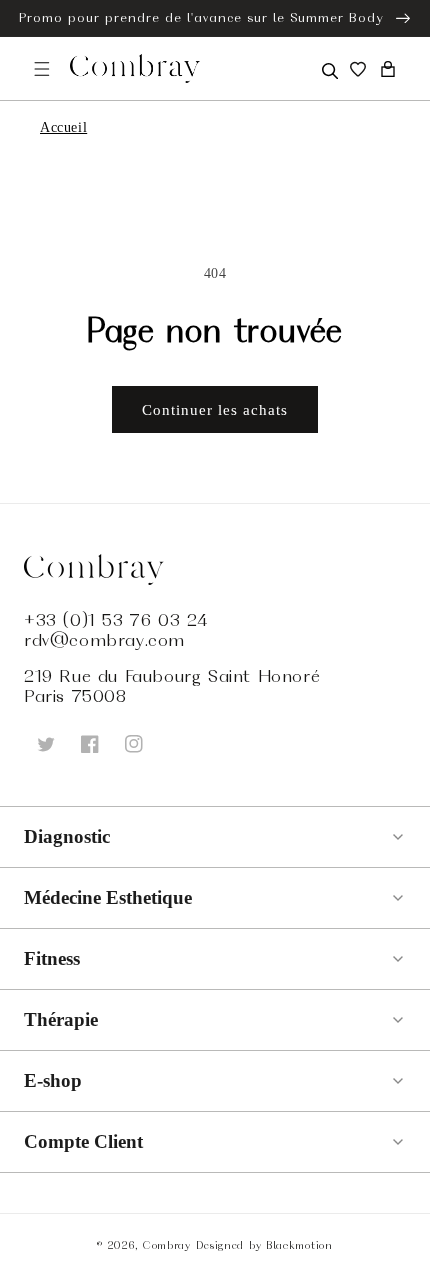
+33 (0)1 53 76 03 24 (116, 620)
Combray (166, 1245)
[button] (328, 69)
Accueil (63, 127)
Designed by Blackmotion (264, 1245)
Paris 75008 (75, 696)
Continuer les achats (215, 410)
